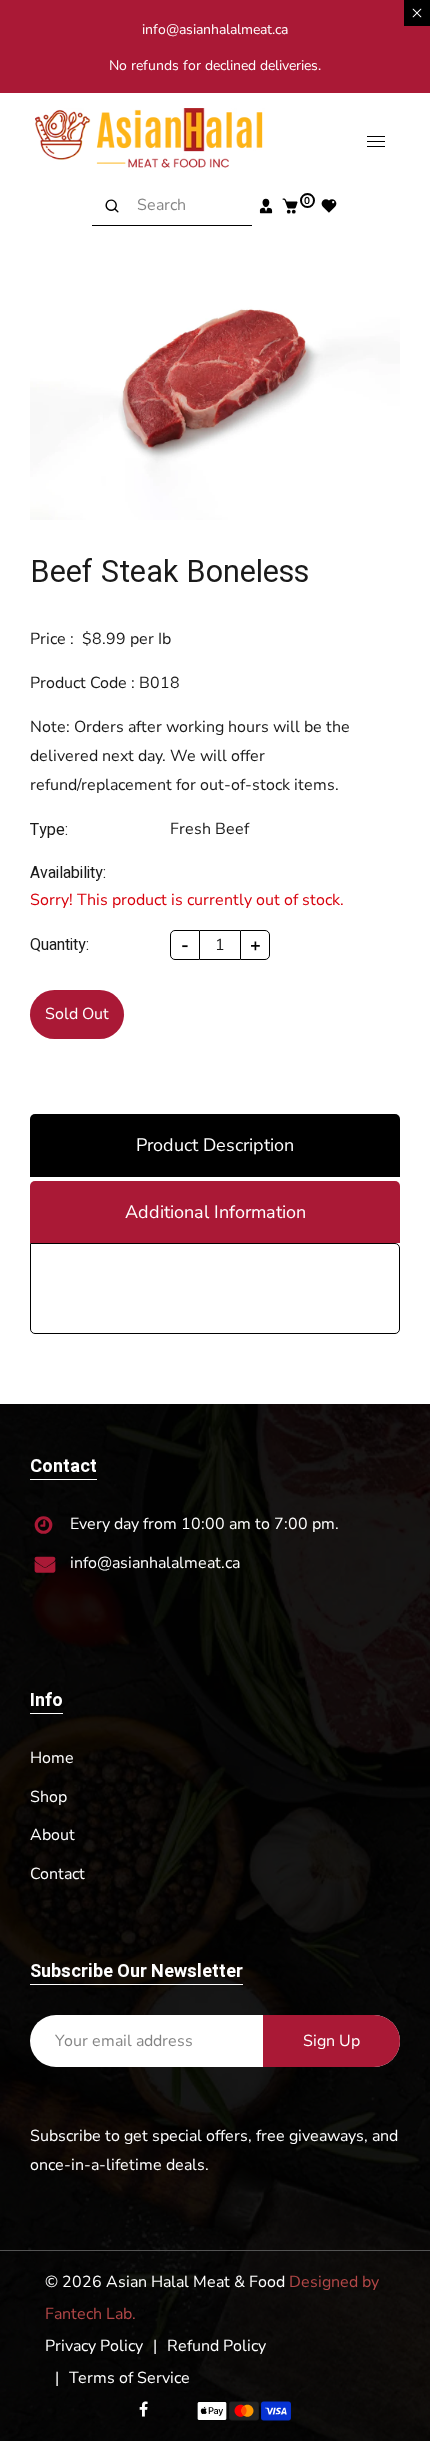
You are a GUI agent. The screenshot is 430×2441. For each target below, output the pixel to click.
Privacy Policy (94, 2346)
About (52, 1835)
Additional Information (215, 1212)
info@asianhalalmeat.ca (215, 29)
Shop (48, 1797)
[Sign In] (265, 206)
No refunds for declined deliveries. (215, 65)
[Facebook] (145, 2410)
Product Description (215, 1145)
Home (52, 1758)
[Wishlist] (328, 206)
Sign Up (331, 2041)
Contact (57, 1874)
